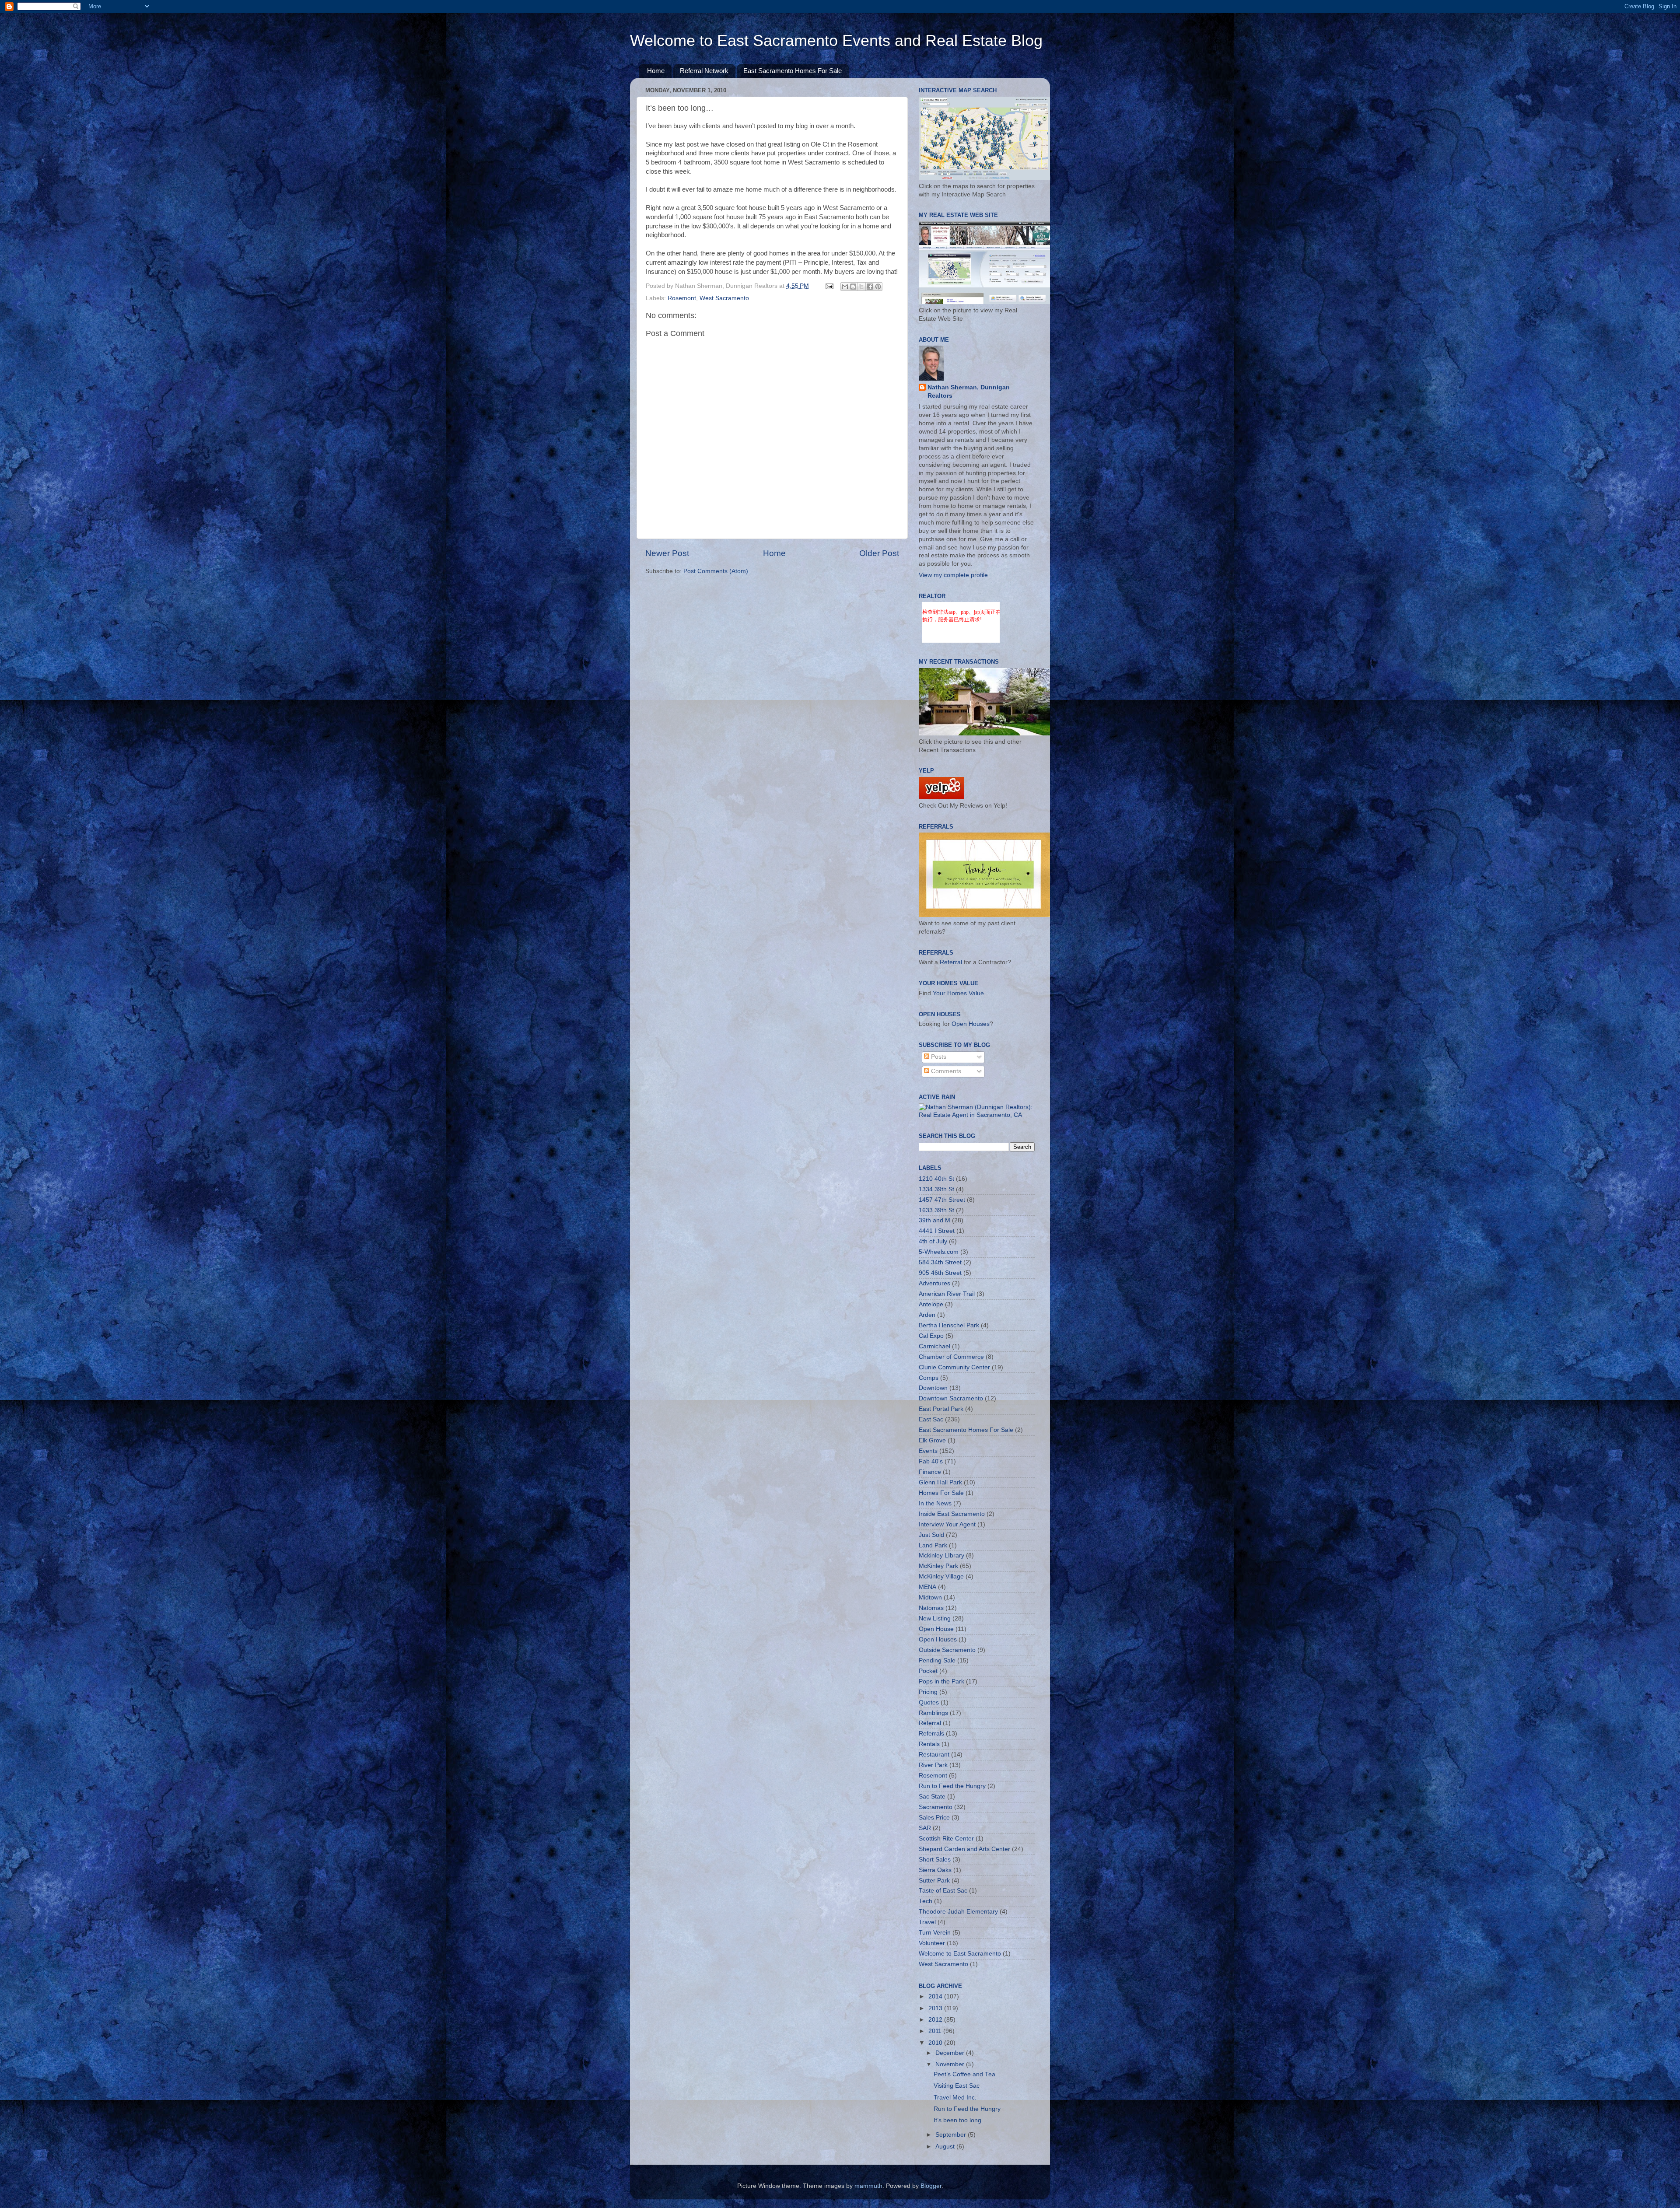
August (946, 2147)
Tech (926, 1901)
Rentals (929, 1744)
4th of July (933, 1241)
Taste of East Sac (943, 1891)
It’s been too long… (961, 2120)
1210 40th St (936, 1179)
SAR (925, 1828)
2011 (936, 2031)
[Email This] (845, 287)
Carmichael (934, 1346)
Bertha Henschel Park (949, 1325)
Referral (951, 962)
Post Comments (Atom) (716, 571)
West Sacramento (724, 298)
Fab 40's (931, 1461)
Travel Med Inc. (955, 2098)
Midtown (930, 1597)
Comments (945, 1071)
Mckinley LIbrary (941, 1555)
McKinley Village (941, 1576)
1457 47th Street (942, 1200)
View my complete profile (953, 575)
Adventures (934, 1283)
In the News (935, 1503)
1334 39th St (936, 1189)
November (951, 2064)
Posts (938, 1057)
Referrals (931, 1734)
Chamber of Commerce (951, 1357)
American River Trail (947, 1294)
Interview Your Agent (947, 1524)
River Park (933, 1765)
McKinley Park (938, 1566)
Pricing (928, 1692)
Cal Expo (931, 1336)
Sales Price (934, 1818)
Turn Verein (935, 1933)
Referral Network (704, 71)
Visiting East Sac (957, 2086)
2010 (936, 2043)
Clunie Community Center (954, 1367)
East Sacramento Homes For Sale (793, 71)
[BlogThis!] (853, 287)
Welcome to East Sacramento (960, 1954)
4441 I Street (937, 1231)
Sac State (932, 1797)
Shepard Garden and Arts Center (964, 1849)
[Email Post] (829, 286)
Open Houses (971, 1024)
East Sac (931, 1419)
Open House (936, 1629)
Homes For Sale (941, 1493)
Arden (927, 1315)
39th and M (934, 1220)
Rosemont (682, 298)
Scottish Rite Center (946, 1839)
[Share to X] (861, 287)
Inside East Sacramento (952, 1514)
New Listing (935, 1618)
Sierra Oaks (935, 1870)
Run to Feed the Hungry (952, 1786)
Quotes (929, 1702)
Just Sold (931, 1535)
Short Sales (935, 1860)
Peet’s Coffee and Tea (964, 2074)
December (951, 2053)
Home (656, 71)
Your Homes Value (958, 993)
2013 (936, 2008)
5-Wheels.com (939, 1252)
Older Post (879, 553)
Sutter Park (934, 1881)
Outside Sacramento (947, 1650)
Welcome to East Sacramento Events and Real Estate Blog (836, 40)
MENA (927, 1587)
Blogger (931, 2186)
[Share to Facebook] (870, 287)
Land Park (933, 1545)
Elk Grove (932, 1440)
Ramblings (933, 1713)
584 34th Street (940, 1262)
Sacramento (936, 1807)
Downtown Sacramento (951, 1398)
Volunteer (932, 1943)
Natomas (931, 1608)
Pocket (928, 1671)
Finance (930, 1472)
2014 (936, 1996)
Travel (927, 1922)
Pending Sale (937, 1660)
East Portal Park (941, 1409)
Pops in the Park (941, 1681)
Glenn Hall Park (940, 1482)
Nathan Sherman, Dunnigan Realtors (969, 392)
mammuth (868, 2186)
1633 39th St (936, 1210)
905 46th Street (940, 1273)
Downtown (933, 1388)
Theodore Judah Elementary (958, 1912)
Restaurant (934, 1755)
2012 (936, 2020)
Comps (929, 1378)
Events (928, 1451)
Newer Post (667, 553)
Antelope (931, 1304)
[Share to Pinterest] (878, 287)
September (952, 2135)
